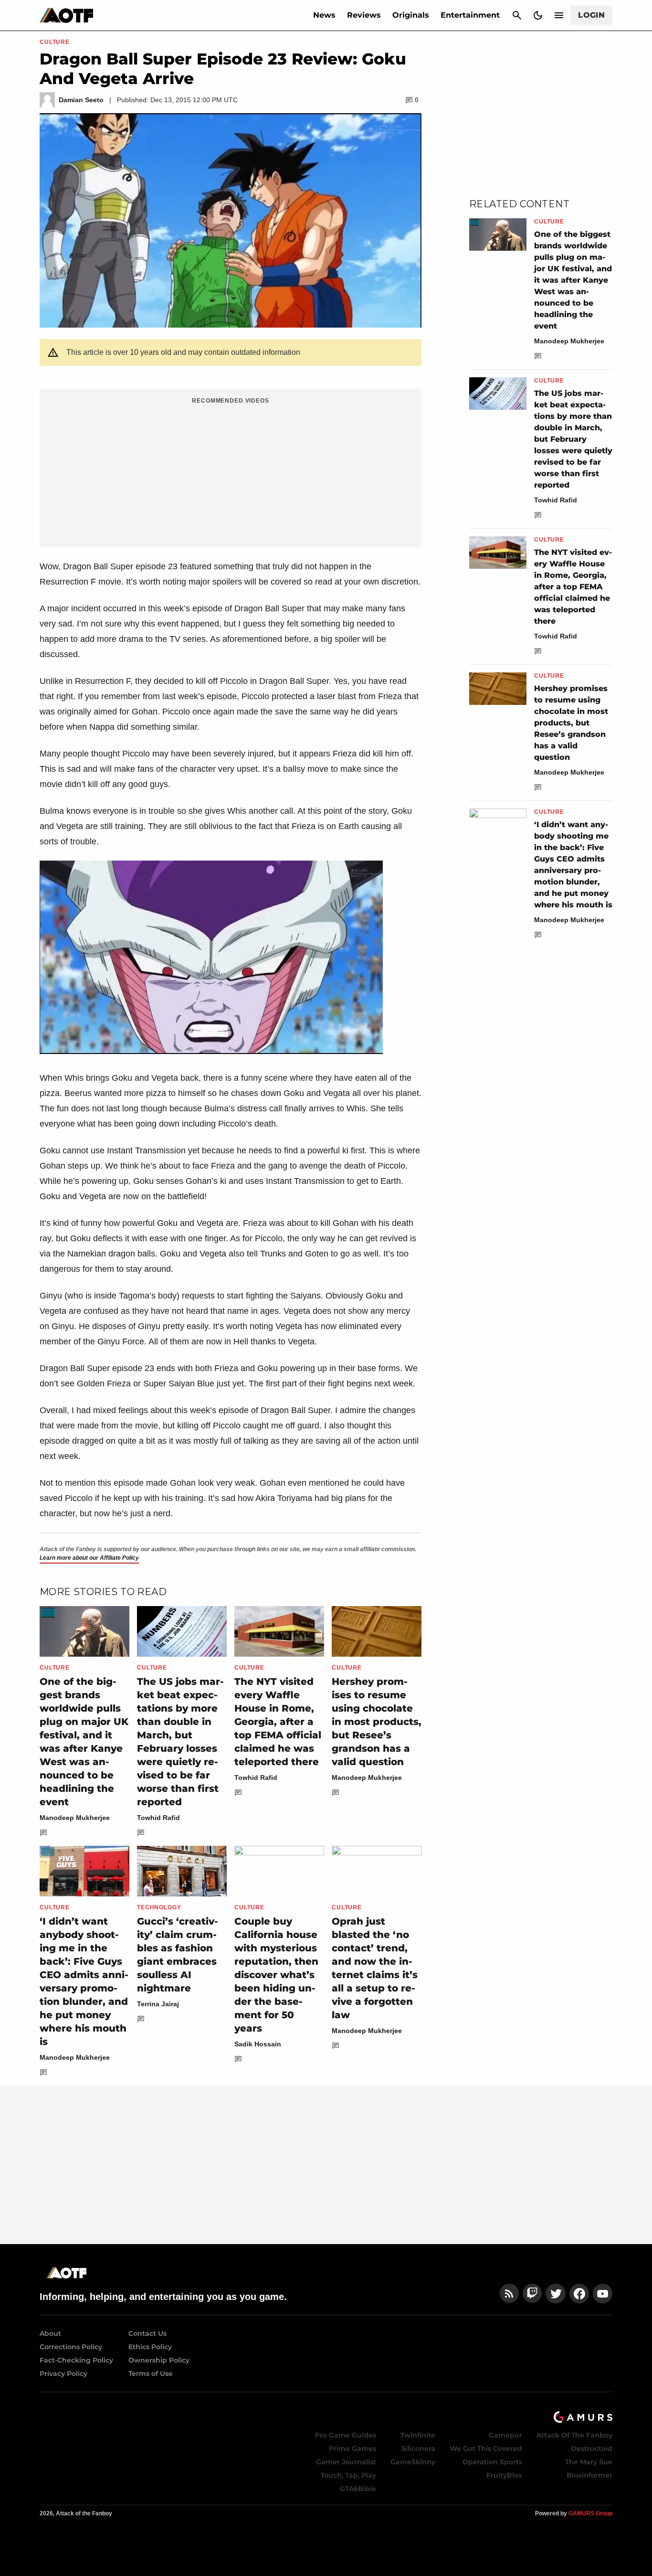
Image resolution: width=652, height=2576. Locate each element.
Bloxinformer (589, 2475)
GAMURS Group (590, 2513)
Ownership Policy (159, 2360)
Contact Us (147, 2333)
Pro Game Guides (346, 2435)
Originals (411, 15)
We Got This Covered (486, 2448)
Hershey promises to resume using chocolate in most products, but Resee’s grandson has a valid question (377, 1722)
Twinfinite (418, 2435)
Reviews (364, 15)
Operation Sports (492, 2462)
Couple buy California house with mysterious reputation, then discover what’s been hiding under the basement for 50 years (276, 1975)
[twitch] (532, 2294)
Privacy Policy (63, 2374)
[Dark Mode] (538, 15)
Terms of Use (151, 2374)
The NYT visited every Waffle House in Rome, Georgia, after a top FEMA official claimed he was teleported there (278, 1722)
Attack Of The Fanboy (574, 2435)
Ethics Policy (150, 2347)
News (324, 15)
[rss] (509, 2294)
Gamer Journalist (346, 2462)
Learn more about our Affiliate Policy (89, 1558)
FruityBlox (504, 2475)
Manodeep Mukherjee (75, 1818)
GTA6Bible (358, 2489)
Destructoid (592, 2448)
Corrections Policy (71, 2347)
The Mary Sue (589, 2462)
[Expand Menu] (559, 15)
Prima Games (352, 2448)
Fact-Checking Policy (76, 2360)
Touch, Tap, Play (348, 2475)
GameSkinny (413, 2462)
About (50, 2333)
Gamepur (505, 2435)
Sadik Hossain (258, 2044)
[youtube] (603, 2294)
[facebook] (579, 2294)
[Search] (517, 15)
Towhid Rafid (158, 1818)
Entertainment (470, 15)
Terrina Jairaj (158, 2004)
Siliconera (418, 2448)
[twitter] (556, 2294)
